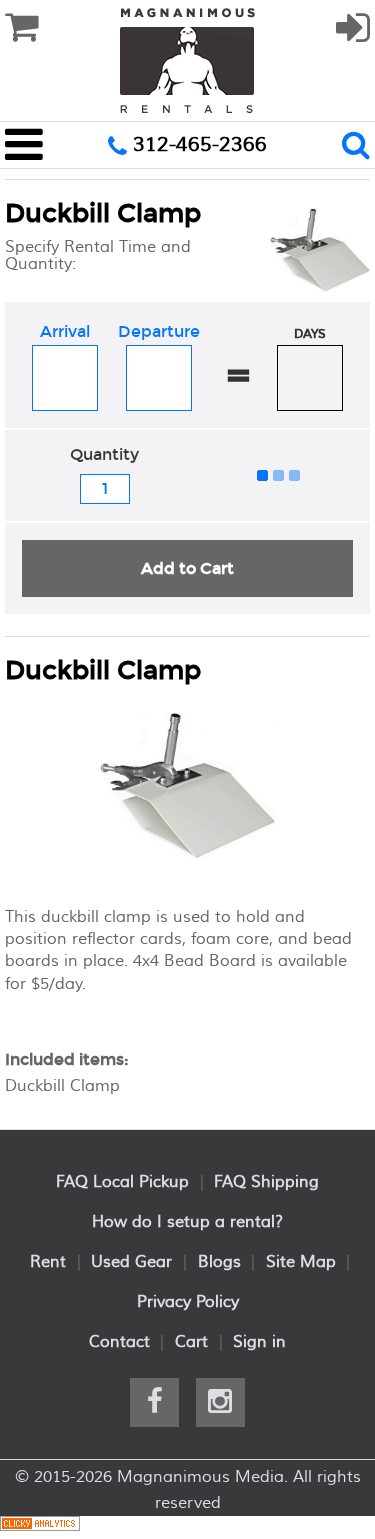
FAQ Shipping (266, 1182)
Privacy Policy (188, 1302)
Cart (191, 1342)
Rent (48, 1262)
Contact (119, 1342)
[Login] (353, 37)
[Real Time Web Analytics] (40, 1527)
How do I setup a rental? (187, 1222)
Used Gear (131, 1262)
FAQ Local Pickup (122, 1182)
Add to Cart (187, 568)
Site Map (301, 1262)
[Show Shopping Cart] (21, 28)
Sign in (259, 1342)
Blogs (219, 1262)
